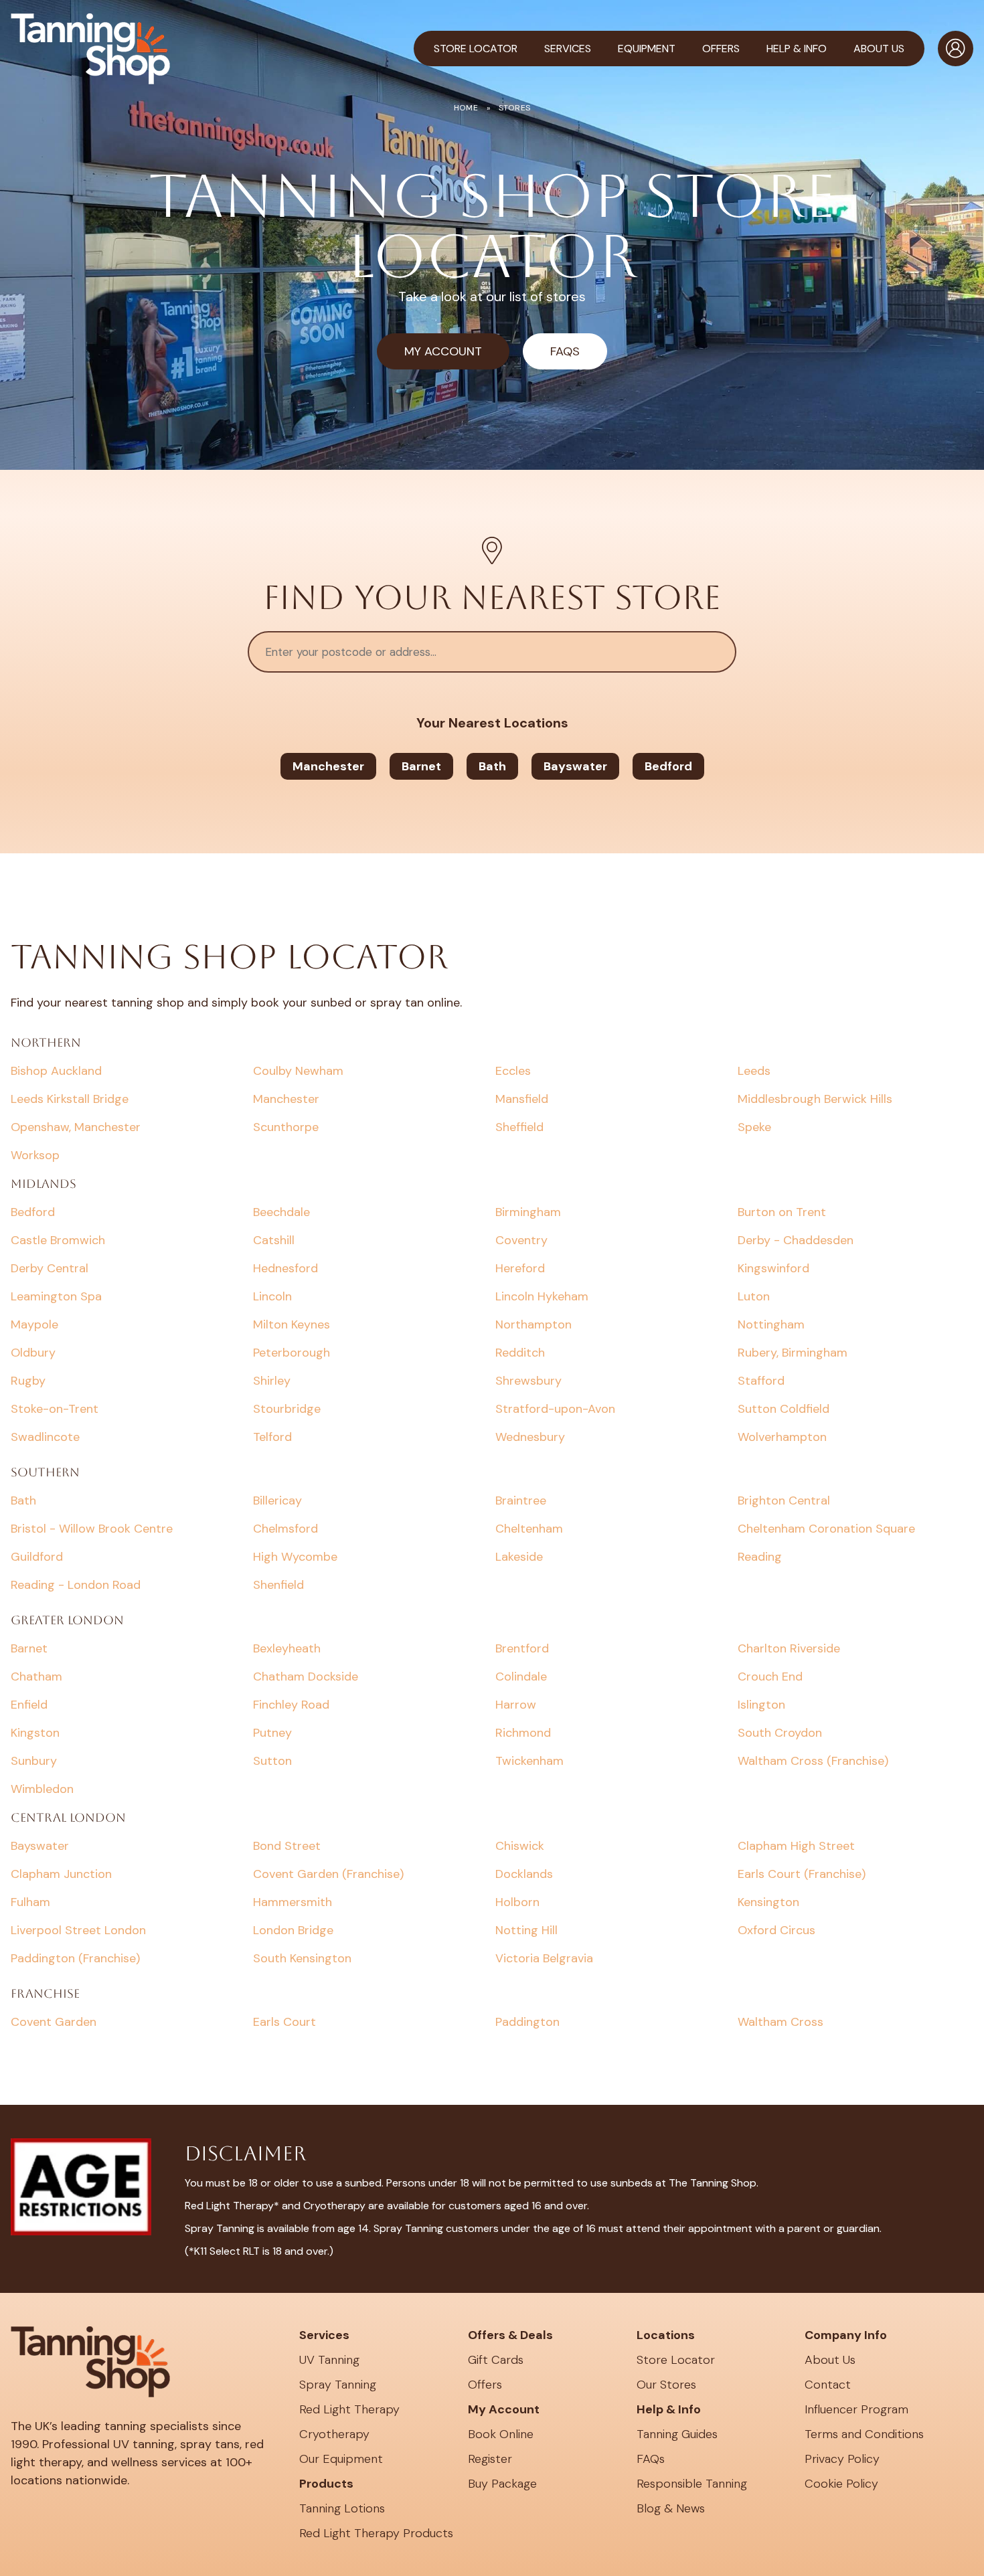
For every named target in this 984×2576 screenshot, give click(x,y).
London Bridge (293, 1930)
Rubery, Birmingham (793, 1353)
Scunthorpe (286, 1127)
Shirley (272, 1381)
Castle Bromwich (58, 1240)
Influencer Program (856, 2409)
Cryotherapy (334, 2434)
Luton (754, 1296)
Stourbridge (287, 1409)
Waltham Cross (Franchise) (813, 1761)
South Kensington (302, 1958)
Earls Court (284, 2022)
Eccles (513, 1071)
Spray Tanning (338, 2385)
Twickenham (529, 1761)
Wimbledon (42, 1789)
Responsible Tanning (692, 2484)
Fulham (30, 1902)
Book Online (501, 2434)
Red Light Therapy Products (376, 2533)
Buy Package (502, 2484)
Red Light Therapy (349, 2409)
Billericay (277, 1500)
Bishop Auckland (56, 1071)
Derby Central (50, 1268)
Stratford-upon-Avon (555, 1409)
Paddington (527, 2022)
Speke (754, 1127)
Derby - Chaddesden (796, 1240)
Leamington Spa (56, 1296)
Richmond (523, 1733)
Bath (492, 766)
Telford (272, 1437)
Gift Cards (496, 2360)
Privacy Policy (842, 2459)
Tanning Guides (677, 2434)
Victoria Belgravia (544, 1958)
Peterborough (292, 1353)
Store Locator (476, 49)
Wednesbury (530, 1437)
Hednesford (285, 1268)
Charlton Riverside (789, 1648)
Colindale (521, 1677)
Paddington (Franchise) (75, 1958)
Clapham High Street (796, 1846)
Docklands (524, 1874)
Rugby (28, 1381)
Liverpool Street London (78, 1930)
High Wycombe (295, 1557)
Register (490, 2459)
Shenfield (278, 1585)
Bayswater (575, 766)
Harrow (516, 1705)
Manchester (328, 766)
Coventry (521, 1240)
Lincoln (272, 1296)
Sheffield (519, 1127)
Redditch (520, 1353)
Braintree (521, 1500)
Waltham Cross (781, 2022)
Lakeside (519, 1557)
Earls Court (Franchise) (802, 1874)
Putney (272, 1733)
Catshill (274, 1240)
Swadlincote (45, 1437)
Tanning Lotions (342, 2508)
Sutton (272, 1761)
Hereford (520, 1268)
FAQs (565, 351)
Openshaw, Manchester (76, 1127)
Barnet (421, 766)
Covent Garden (54, 2022)
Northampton (534, 1324)
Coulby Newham (298, 1071)
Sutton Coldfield (784, 1409)
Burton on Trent (782, 1212)
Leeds (754, 1071)
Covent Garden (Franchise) (328, 1874)
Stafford (761, 1381)
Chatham (36, 1677)
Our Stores (666, 2385)
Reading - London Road (76, 1585)
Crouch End (770, 1677)
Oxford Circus (776, 1930)
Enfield (29, 1705)
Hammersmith (293, 1902)
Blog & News (671, 2508)
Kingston (35, 1733)
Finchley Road (291, 1705)
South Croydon (780, 1733)
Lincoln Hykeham (542, 1296)
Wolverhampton (782, 1437)
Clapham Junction (61, 1874)
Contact (828, 2385)
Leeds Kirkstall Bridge (70, 1099)
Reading (760, 1557)
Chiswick (520, 1846)
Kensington (768, 1902)
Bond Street (287, 1846)
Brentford (522, 1648)
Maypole (34, 1324)
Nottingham (771, 1324)
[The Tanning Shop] (90, 49)
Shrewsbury (528, 1381)
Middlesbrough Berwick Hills (815, 1099)
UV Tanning (329, 2360)
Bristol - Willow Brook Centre (92, 1529)
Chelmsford (285, 1529)
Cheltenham (529, 1529)
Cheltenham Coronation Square (826, 1529)
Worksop (35, 1155)
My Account (443, 351)
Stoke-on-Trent (55, 1409)
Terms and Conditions (864, 2434)
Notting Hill (526, 1930)
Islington (761, 1705)
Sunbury (34, 1761)
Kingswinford (773, 1268)
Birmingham (528, 1212)
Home (466, 108)
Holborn (517, 1902)
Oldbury (33, 1353)
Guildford (37, 1557)
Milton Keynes (292, 1324)
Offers (485, 2385)
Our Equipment (341, 2459)
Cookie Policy (841, 2484)
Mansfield (522, 1099)
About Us (830, 2360)
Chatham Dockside (306, 1677)
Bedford (668, 766)
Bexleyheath (287, 1648)
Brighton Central (784, 1500)
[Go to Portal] (956, 49)
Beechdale (281, 1212)
